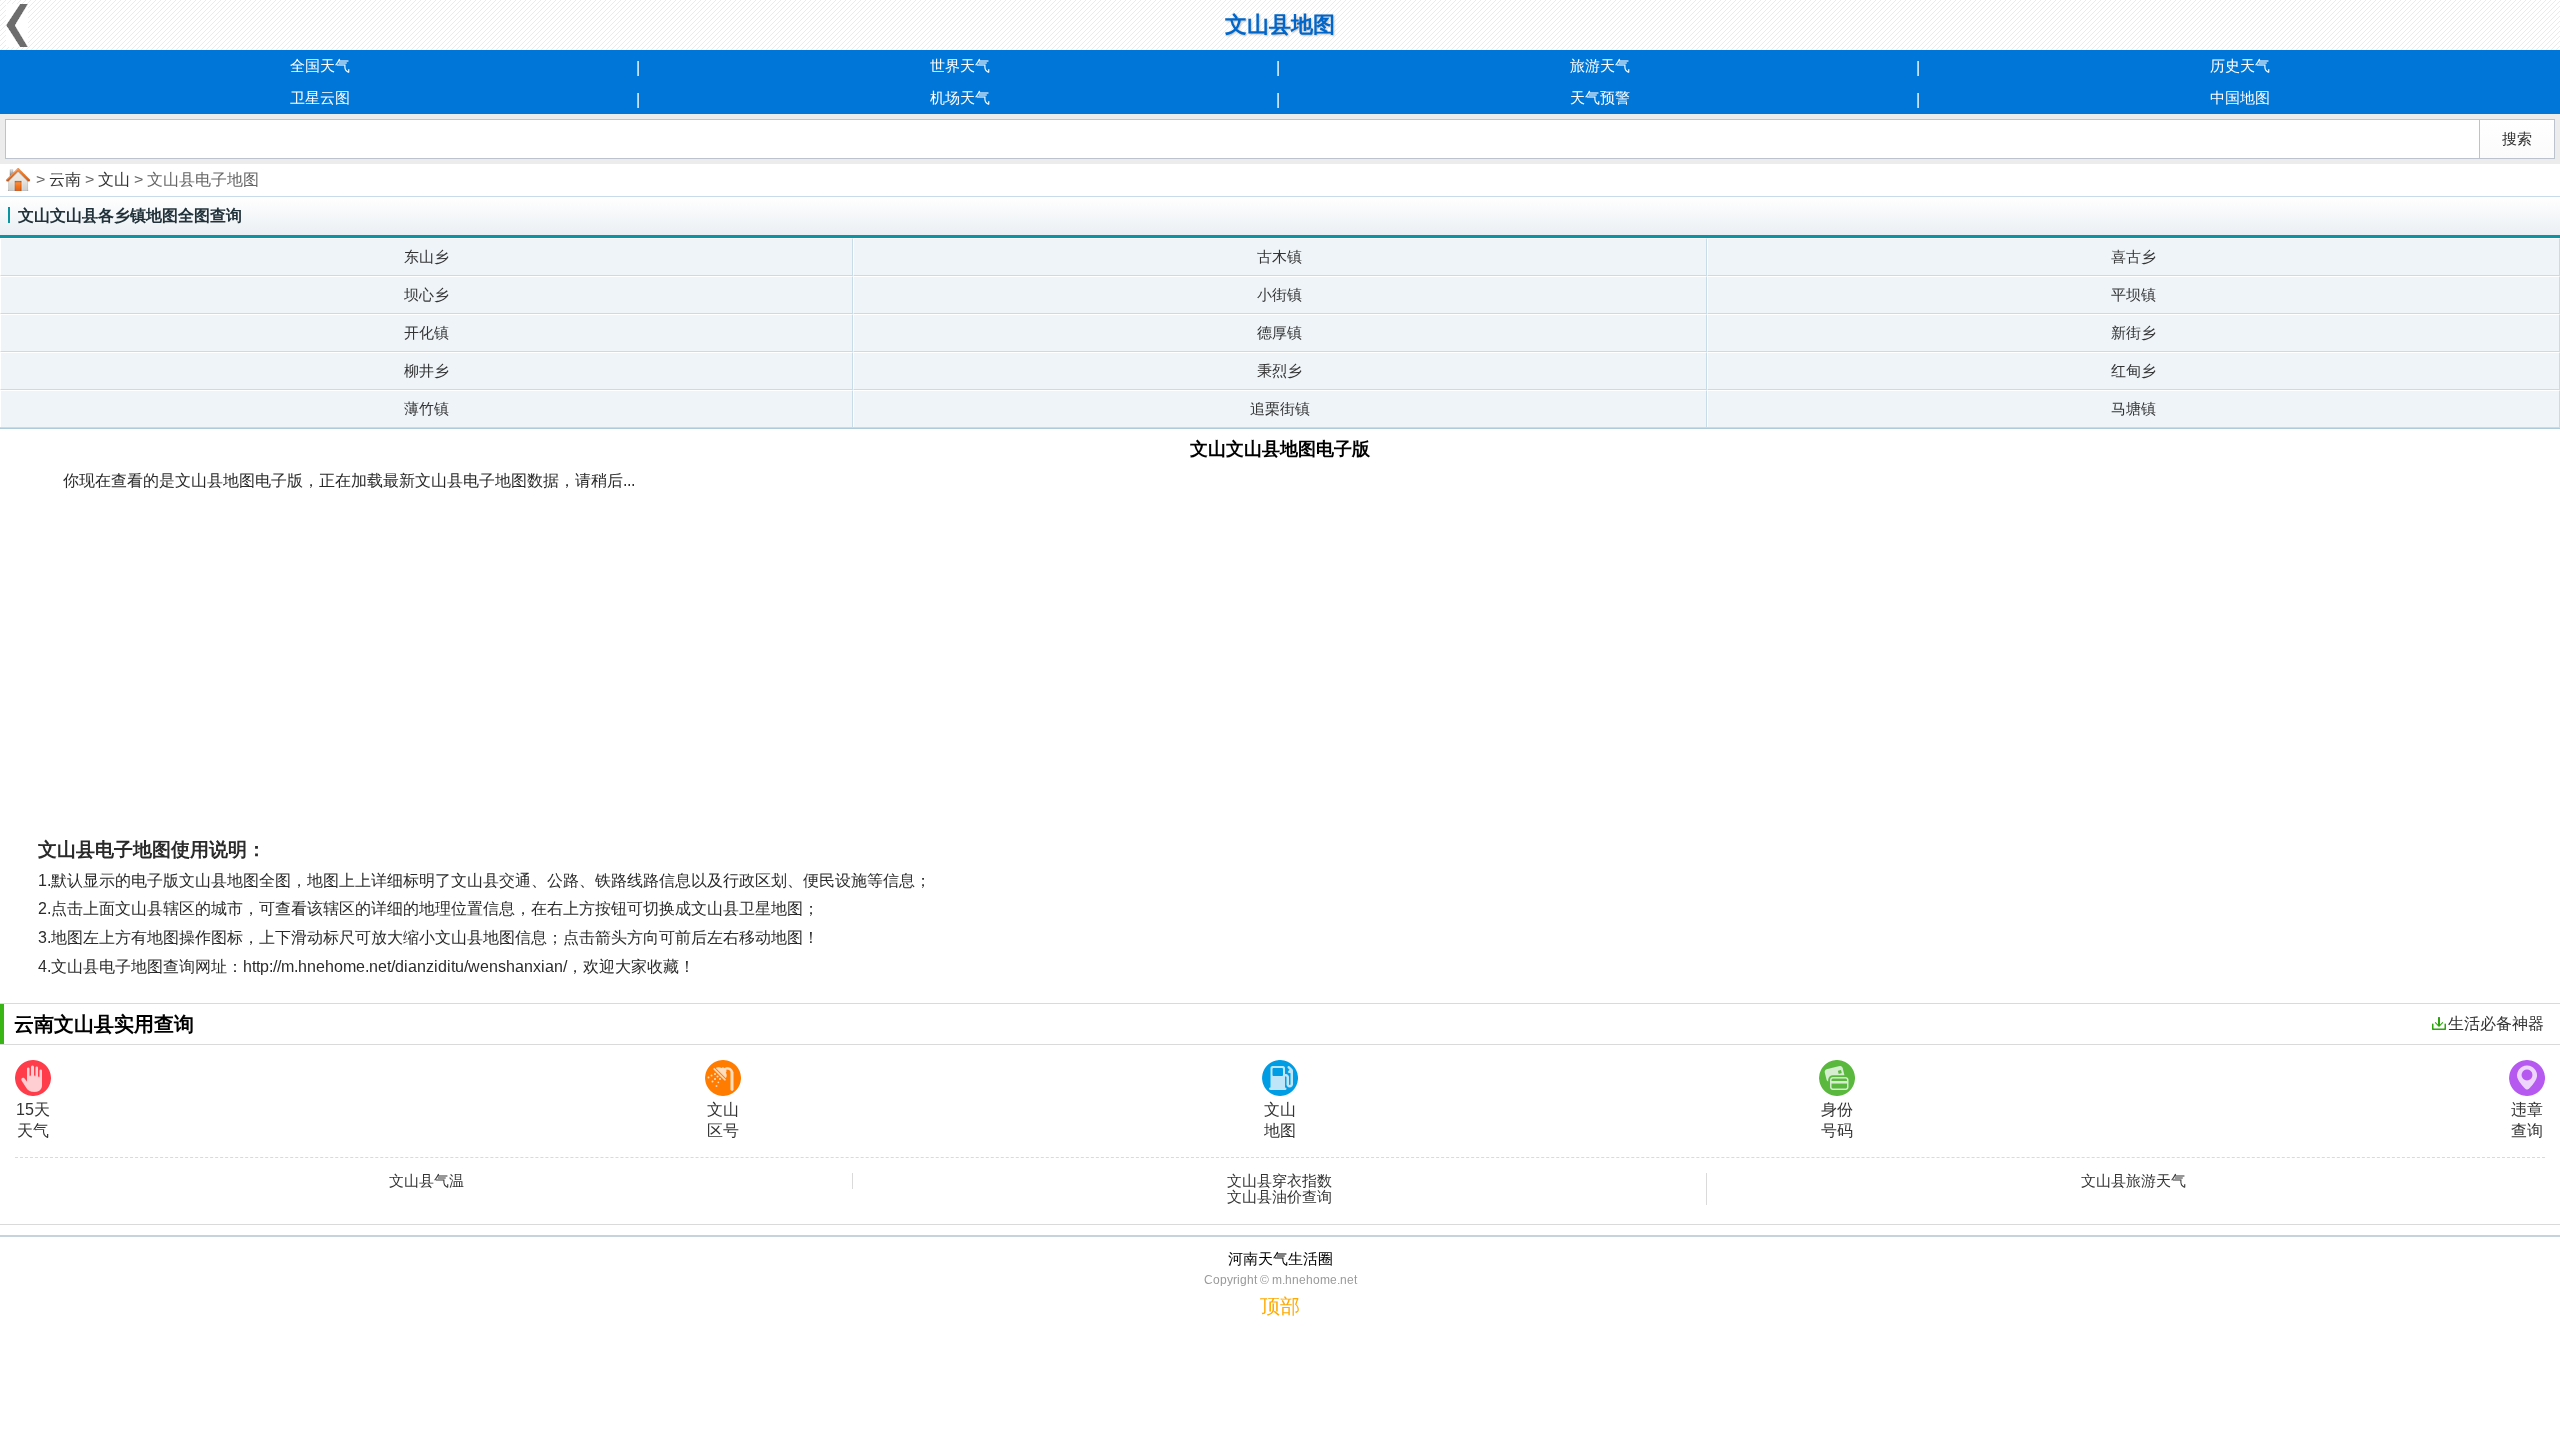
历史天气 (2240, 65)
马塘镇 (2133, 408)
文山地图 (1280, 1120)
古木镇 (1279, 256)
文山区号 (723, 1120)
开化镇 (426, 332)
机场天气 (960, 97)
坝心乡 (426, 294)
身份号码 (1837, 1120)
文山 (114, 179)
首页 (16, 180)
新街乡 (2133, 332)
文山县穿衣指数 (1279, 1181)
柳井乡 (426, 370)
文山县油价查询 (1279, 1197)
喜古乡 (2133, 256)
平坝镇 (2133, 294)
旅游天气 (1600, 65)
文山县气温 (426, 1181)
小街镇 (1279, 294)
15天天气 (33, 1120)
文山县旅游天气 (2133, 1181)
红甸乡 (2133, 370)
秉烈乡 (1279, 370)
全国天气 (320, 65)
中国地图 (2240, 97)
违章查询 (2527, 1120)
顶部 (1280, 1306)
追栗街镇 (1280, 408)
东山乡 (426, 256)
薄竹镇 (426, 408)
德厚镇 (1279, 332)
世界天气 (960, 65)
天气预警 (1600, 97)
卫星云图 (320, 97)
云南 (65, 179)
